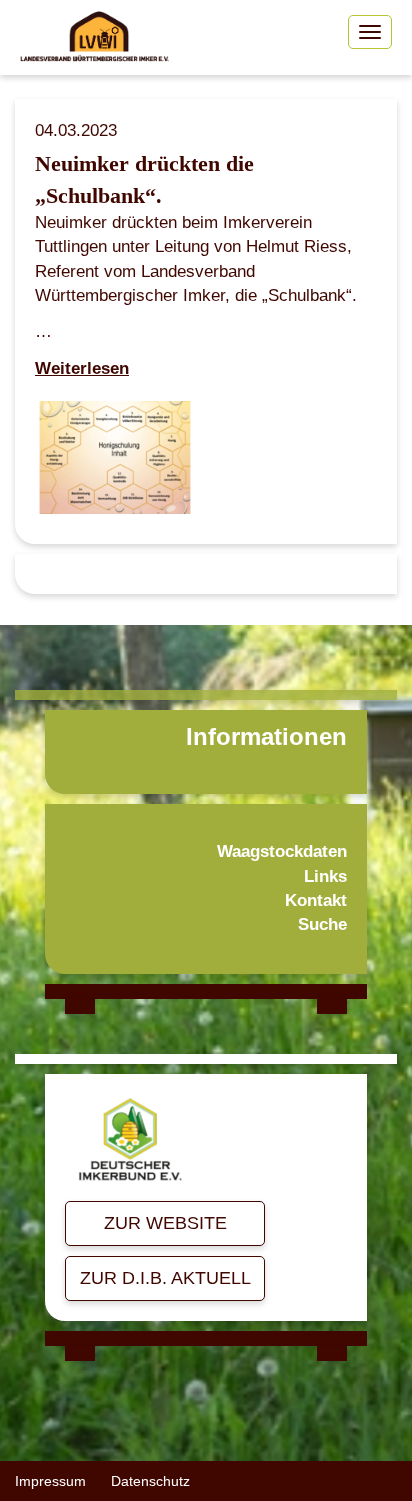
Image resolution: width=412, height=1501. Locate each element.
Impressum (50, 1481)
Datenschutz (150, 1481)
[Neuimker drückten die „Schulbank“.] (115, 462)
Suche (322, 924)
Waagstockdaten (282, 851)
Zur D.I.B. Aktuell (165, 1278)
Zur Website (165, 1223)
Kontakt (316, 900)
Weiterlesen (82, 368)
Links (325, 876)
